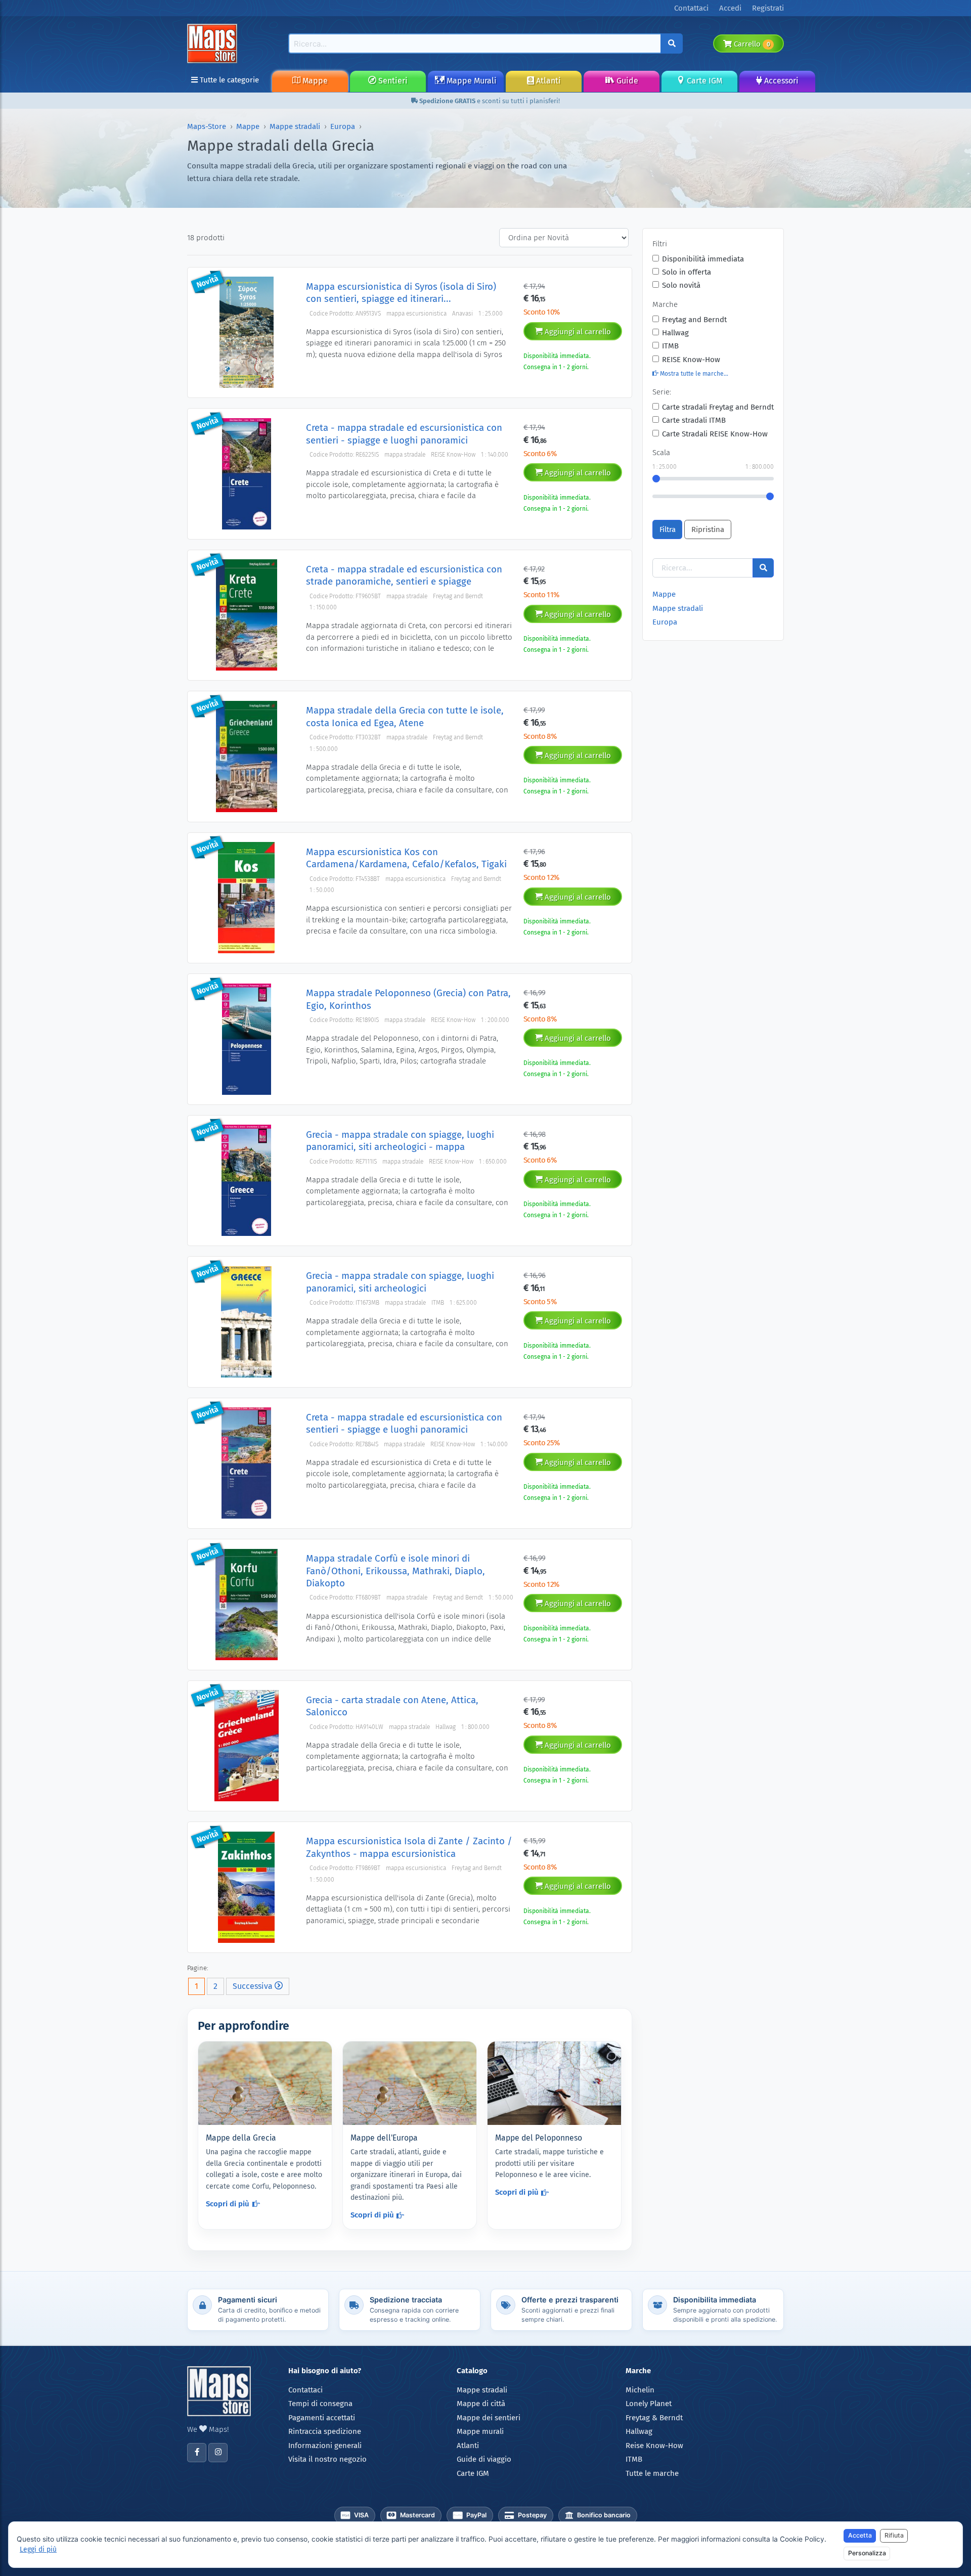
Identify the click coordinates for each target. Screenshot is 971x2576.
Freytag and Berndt (694, 320)
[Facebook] (197, 2453)
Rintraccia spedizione (325, 2431)
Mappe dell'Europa (384, 2138)
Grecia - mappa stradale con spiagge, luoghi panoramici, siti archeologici (400, 1282)
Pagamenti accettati (322, 2418)
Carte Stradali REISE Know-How (715, 434)
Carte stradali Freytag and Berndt (718, 407)
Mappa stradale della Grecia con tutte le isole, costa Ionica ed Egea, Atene (405, 716)
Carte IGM (703, 81)
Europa (343, 126)
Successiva (254, 1986)
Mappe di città (481, 2404)
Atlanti (547, 81)
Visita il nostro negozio (327, 2459)
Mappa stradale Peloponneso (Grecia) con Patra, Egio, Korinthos (408, 999)
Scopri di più (228, 2204)
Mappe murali (480, 2431)
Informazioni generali (325, 2446)
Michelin (640, 2390)
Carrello (751, 44)
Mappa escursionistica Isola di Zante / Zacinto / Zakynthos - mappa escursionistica (409, 1847)
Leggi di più (38, 2549)
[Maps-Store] (214, 43)
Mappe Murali (471, 81)
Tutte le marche (652, 2473)
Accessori (780, 81)
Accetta (860, 2535)
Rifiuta (894, 2535)
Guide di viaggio (484, 2459)
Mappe (314, 81)
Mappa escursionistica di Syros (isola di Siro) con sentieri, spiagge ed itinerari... (401, 293)
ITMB (670, 346)
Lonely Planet (649, 2404)
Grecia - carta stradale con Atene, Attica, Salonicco (392, 1706)
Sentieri (392, 81)
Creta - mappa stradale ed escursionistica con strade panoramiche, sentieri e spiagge (404, 575)
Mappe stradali (295, 126)
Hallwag (675, 333)
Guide (626, 81)
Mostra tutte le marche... (693, 374)
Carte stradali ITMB (694, 420)
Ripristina (708, 529)
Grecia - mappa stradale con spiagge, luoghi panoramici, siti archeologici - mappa (400, 1141)
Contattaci (305, 2390)
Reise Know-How (654, 2446)
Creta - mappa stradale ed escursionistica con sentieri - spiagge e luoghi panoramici (404, 434)
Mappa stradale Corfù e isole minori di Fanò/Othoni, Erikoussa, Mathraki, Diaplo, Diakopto (395, 1571)
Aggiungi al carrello (577, 332)
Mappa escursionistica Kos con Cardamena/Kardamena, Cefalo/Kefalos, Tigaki (406, 858)
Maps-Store (207, 126)
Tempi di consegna (320, 2404)
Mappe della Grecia (241, 2138)
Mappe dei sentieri (489, 2418)
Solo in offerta (687, 272)
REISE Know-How (691, 360)
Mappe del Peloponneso (539, 2138)
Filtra (668, 529)
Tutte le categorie (228, 80)
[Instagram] (218, 2453)
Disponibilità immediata (703, 259)
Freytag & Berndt (654, 2418)
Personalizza (867, 2553)
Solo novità (681, 285)
